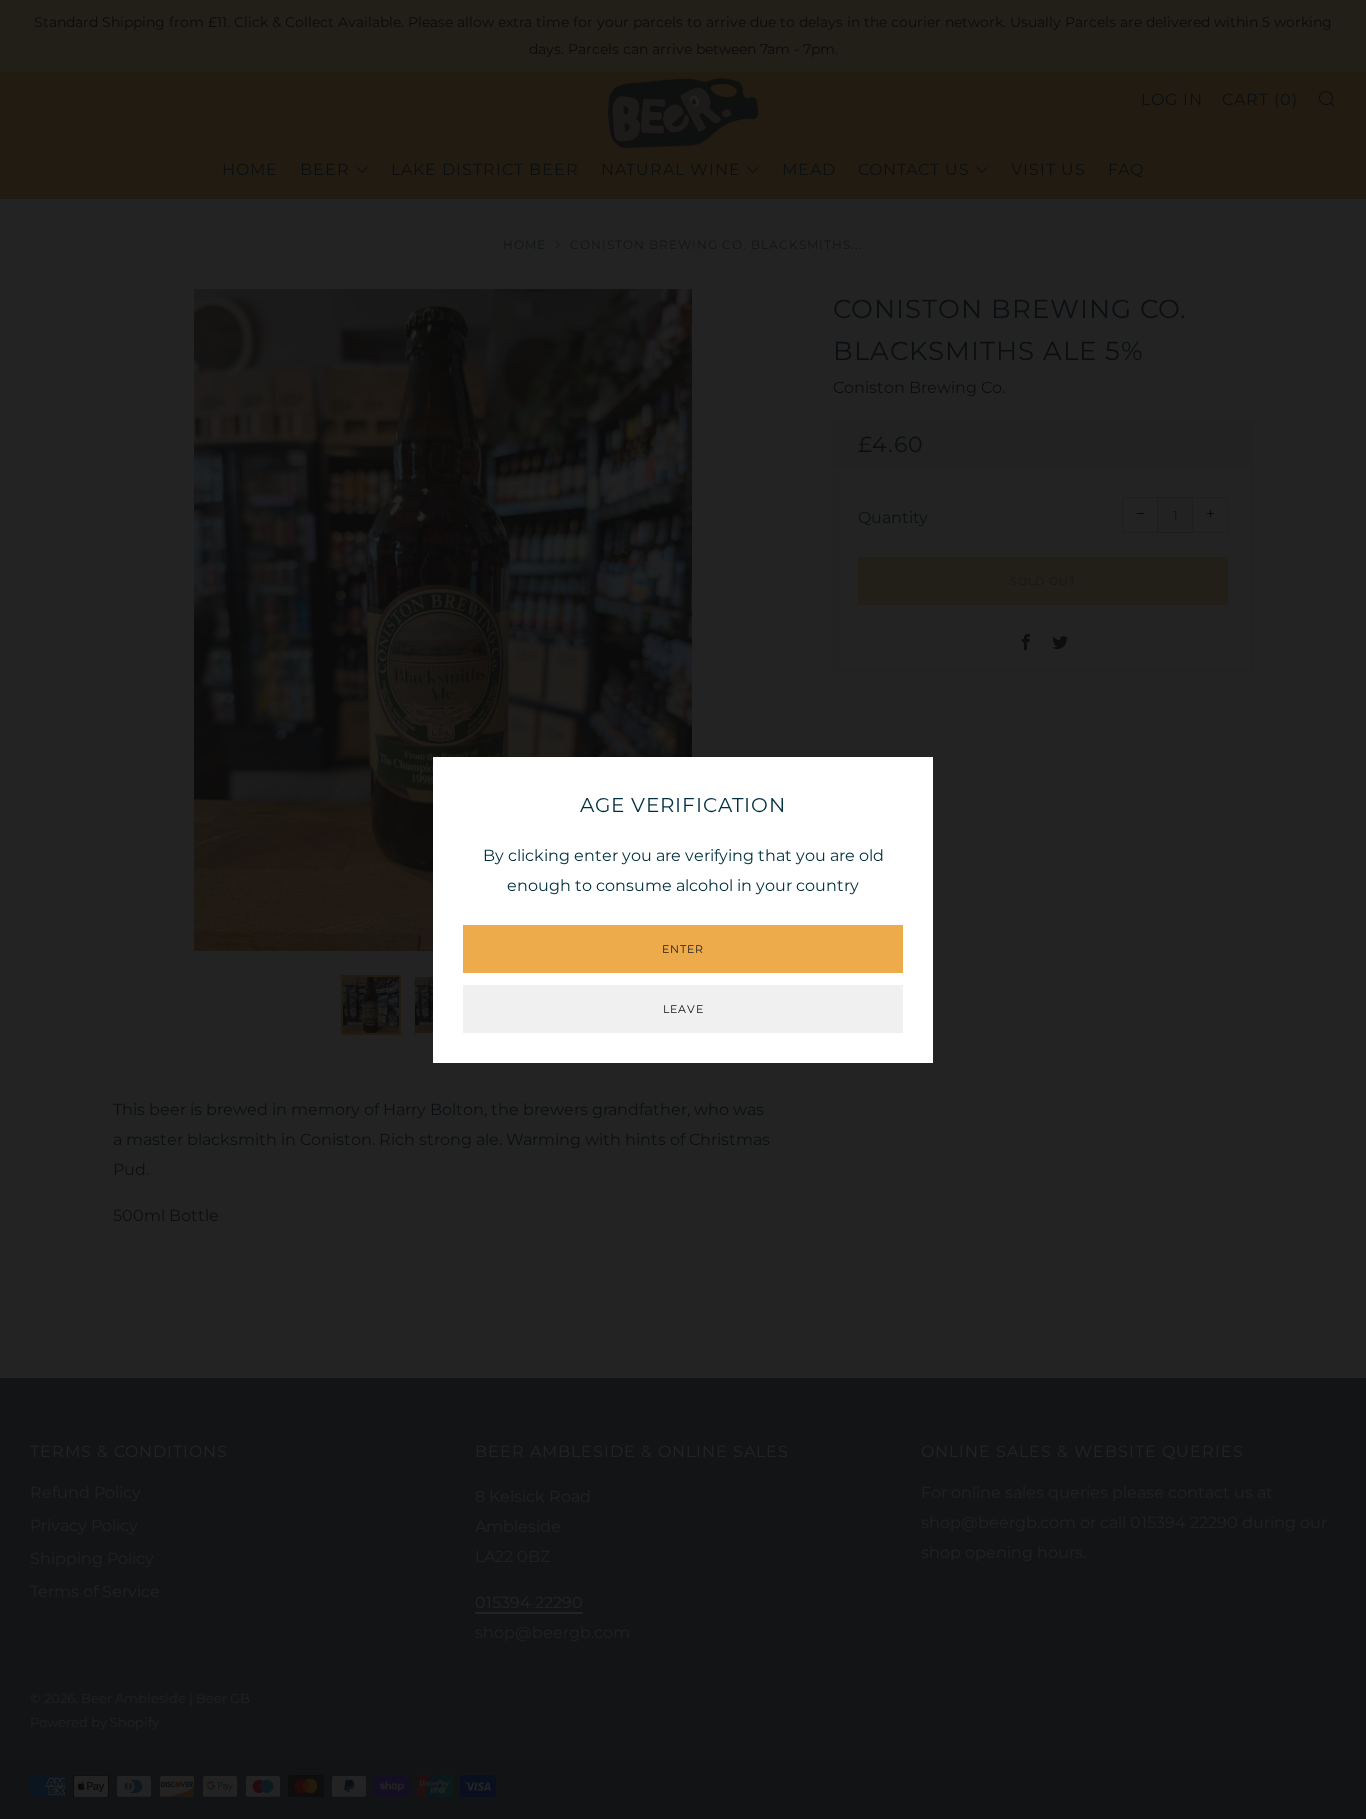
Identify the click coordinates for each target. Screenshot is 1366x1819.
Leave (683, 1009)
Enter (683, 949)
